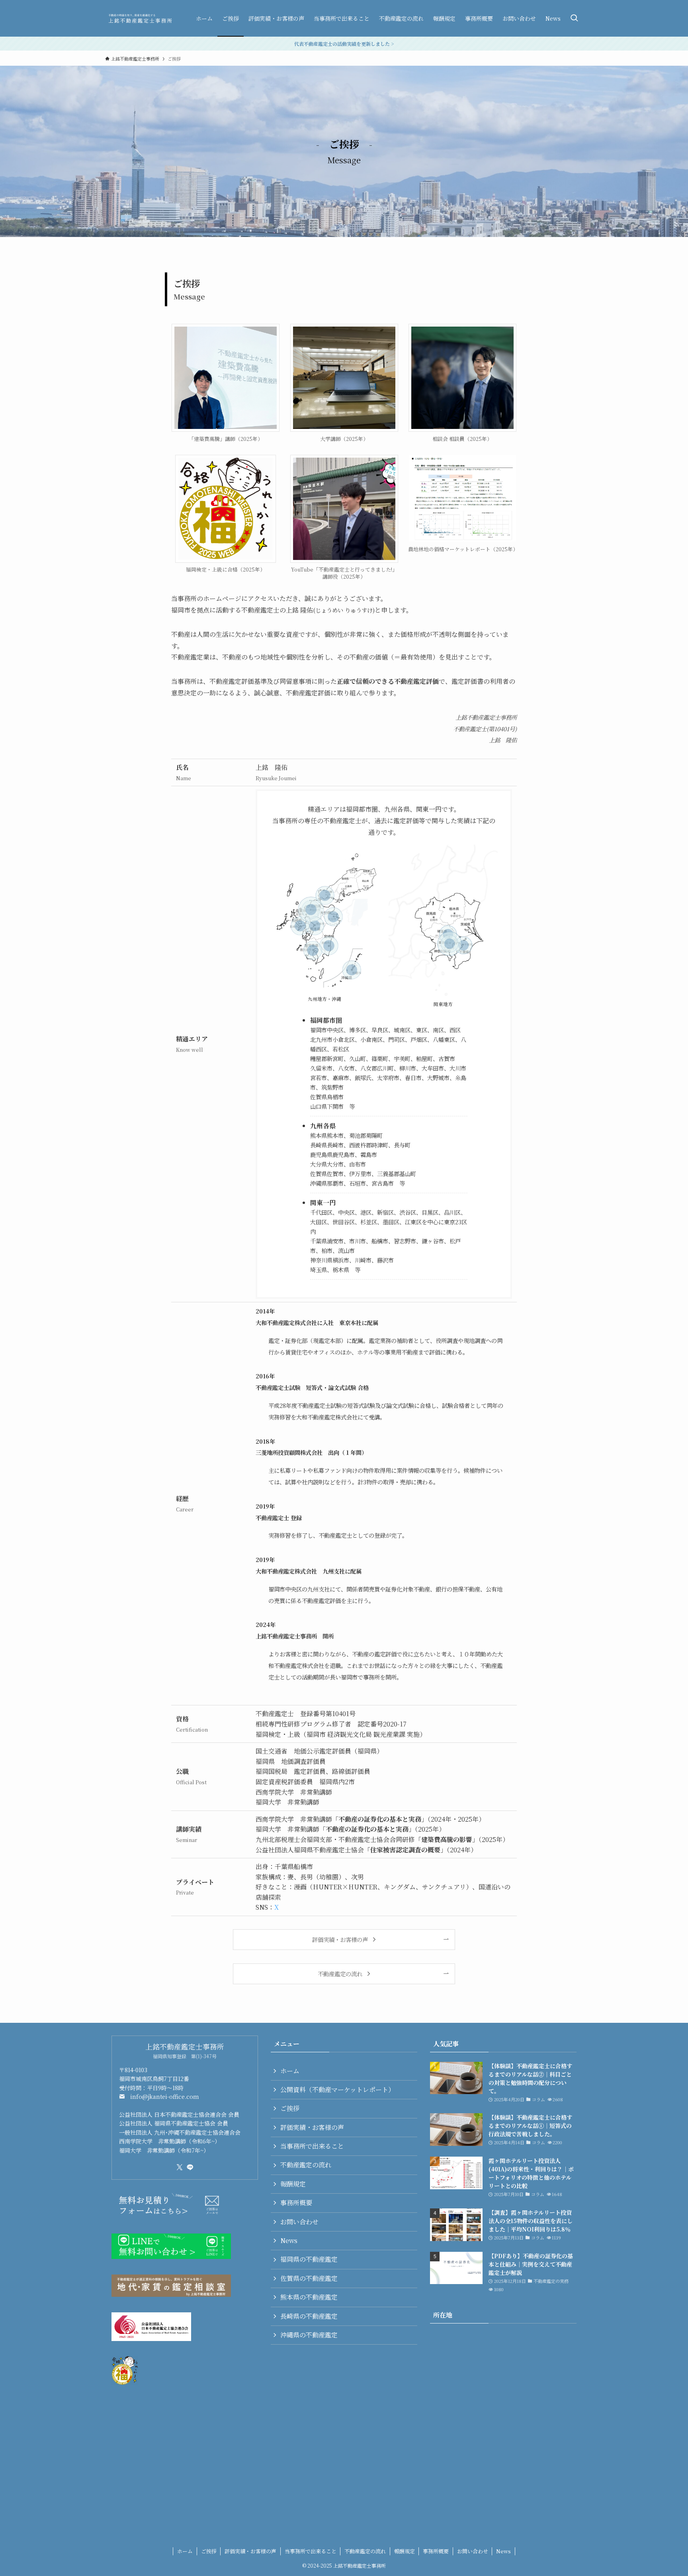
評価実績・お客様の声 (312, 2127)
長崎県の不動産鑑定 (309, 2316)
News (289, 2240)
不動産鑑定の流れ (306, 2165)
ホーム (290, 2071)
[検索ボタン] (574, 18)
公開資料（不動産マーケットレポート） (337, 2090)
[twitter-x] (180, 2167)
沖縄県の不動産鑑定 (309, 2335)
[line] (190, 2167)
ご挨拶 (290, 2108)
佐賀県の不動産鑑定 (309, 2278)
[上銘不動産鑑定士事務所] (140, 18)
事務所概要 (296, 2203)
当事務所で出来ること (312, 2146)
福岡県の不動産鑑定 (309, 2259)
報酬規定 (293, 2184)
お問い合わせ (299, 2222)
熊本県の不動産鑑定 (309, 2297)
